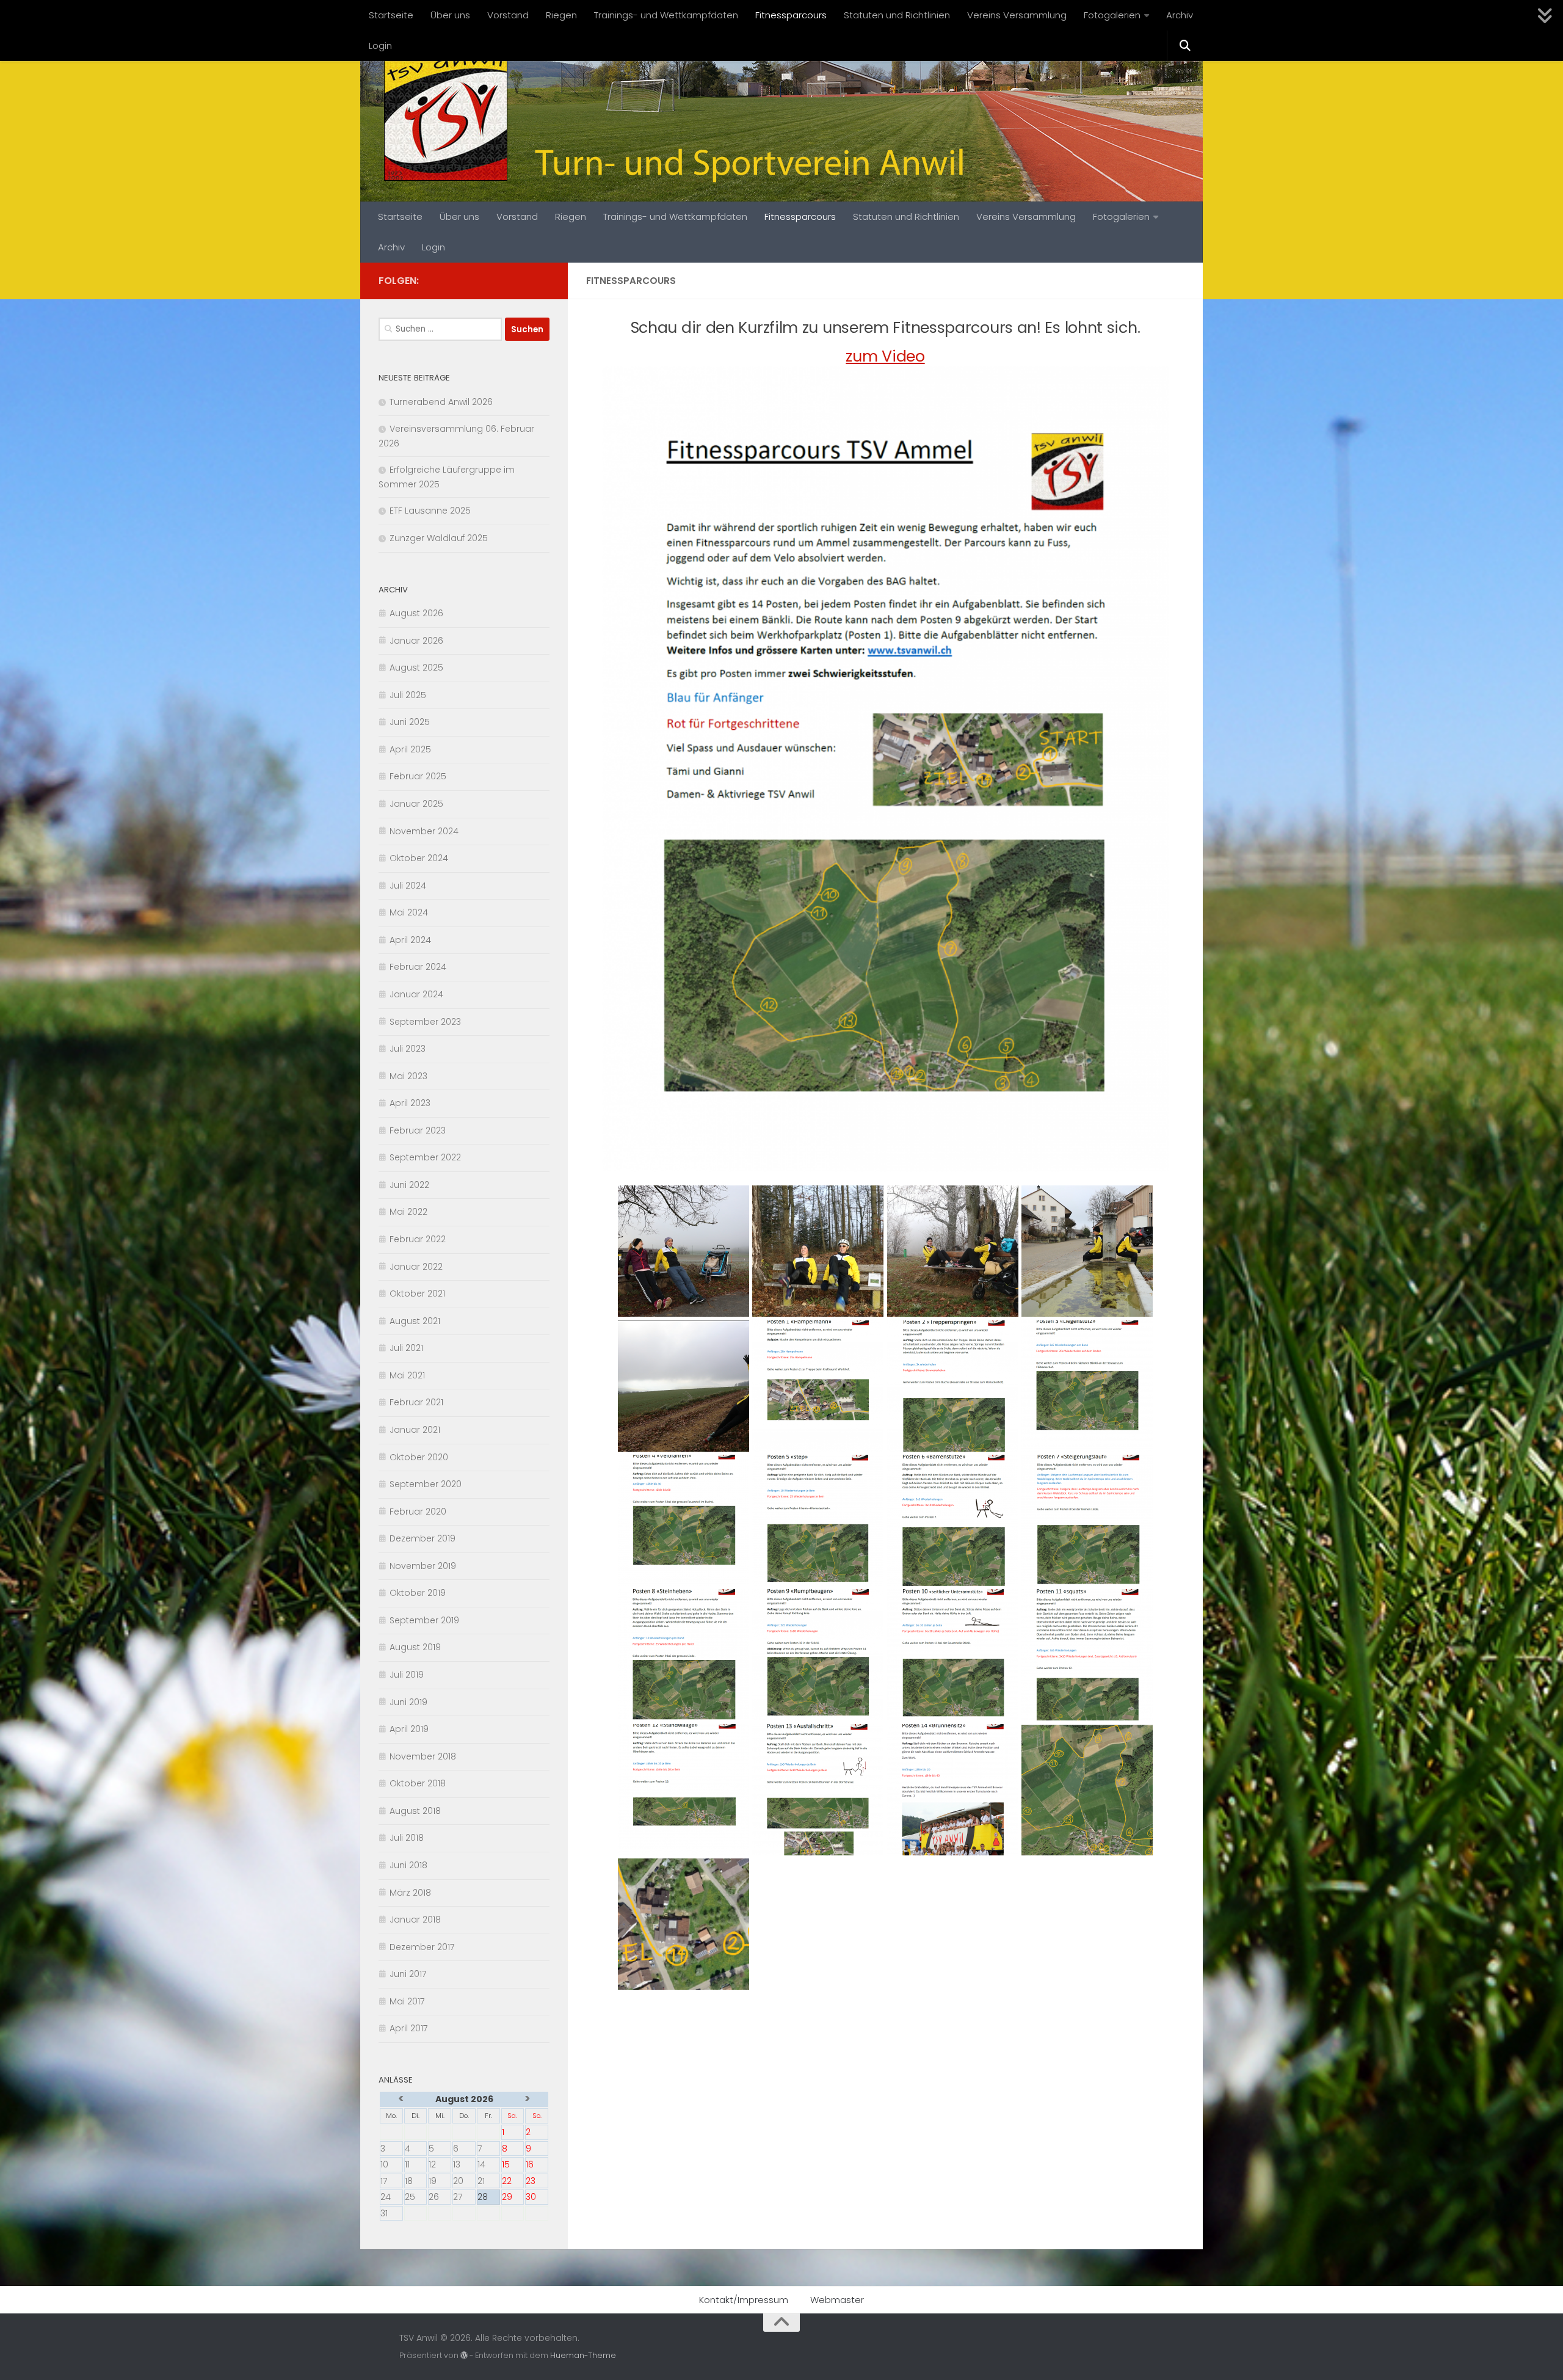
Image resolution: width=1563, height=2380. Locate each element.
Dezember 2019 (422, 1538)
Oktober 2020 (419, 1457)
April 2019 (409, 1729)
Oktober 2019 (418, 1593)
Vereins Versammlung (1017, 15)
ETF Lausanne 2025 (430, 511)
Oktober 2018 (418, 1783)
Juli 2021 (406, 1348)
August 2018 (415, 1811)
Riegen (561, 15)
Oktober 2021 (417, 1294)
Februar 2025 (418, 776)
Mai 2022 (408, 1212)
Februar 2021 (416, 1402)
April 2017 (409, 2028)
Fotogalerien (1112, 15)
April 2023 (410, 1103)
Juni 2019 (408, 1702)
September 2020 (426, 1484)
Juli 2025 (408, 695)
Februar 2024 (418, 967)
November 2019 (423, 1566)
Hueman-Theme (583, 2355)
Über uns (450, 15)
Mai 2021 (407, 1375)
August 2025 (416, 668)
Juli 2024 (408, 886)
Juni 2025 (410, 722)
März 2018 (410, 1893)
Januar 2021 (415, 1430)
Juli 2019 (407, 1675)
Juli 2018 (407, 1838)
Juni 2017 (408, 1974)
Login (380, 45)
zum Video (885, 356)
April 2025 (410, 749)
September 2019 (424, 1620)
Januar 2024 (416, 994)
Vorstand (508, 15)
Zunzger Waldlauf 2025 (439, 538)
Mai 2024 (409, 912)
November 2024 (424, 831)
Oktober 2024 (419, 858)
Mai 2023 (408, 1076)
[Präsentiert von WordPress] (464, 2356)
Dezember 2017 (422, 1947)
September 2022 (425, 1157)
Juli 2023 (408, 1049)
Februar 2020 (418, 1512)
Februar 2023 (418, 1130)
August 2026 (416, 613)
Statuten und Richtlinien (897, 15)
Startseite (391, 15)
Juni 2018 (408, 1865)
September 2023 (425, 1022)
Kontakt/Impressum (744, 2300)
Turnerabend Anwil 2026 (441, 402)
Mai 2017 (407, 2001)
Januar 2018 (415, 1920)
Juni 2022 (409, 1185)
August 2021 (415, 1321)
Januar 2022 (416, 1267)
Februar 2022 (418, 1239)
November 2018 (423, 1756)
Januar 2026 (416, 641)
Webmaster (837, 2300)
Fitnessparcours (791, 15)
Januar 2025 (416, 804)
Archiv (1180, 15)
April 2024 (410, 940)
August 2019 (415, 1647)
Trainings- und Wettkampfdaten (666, 15)
